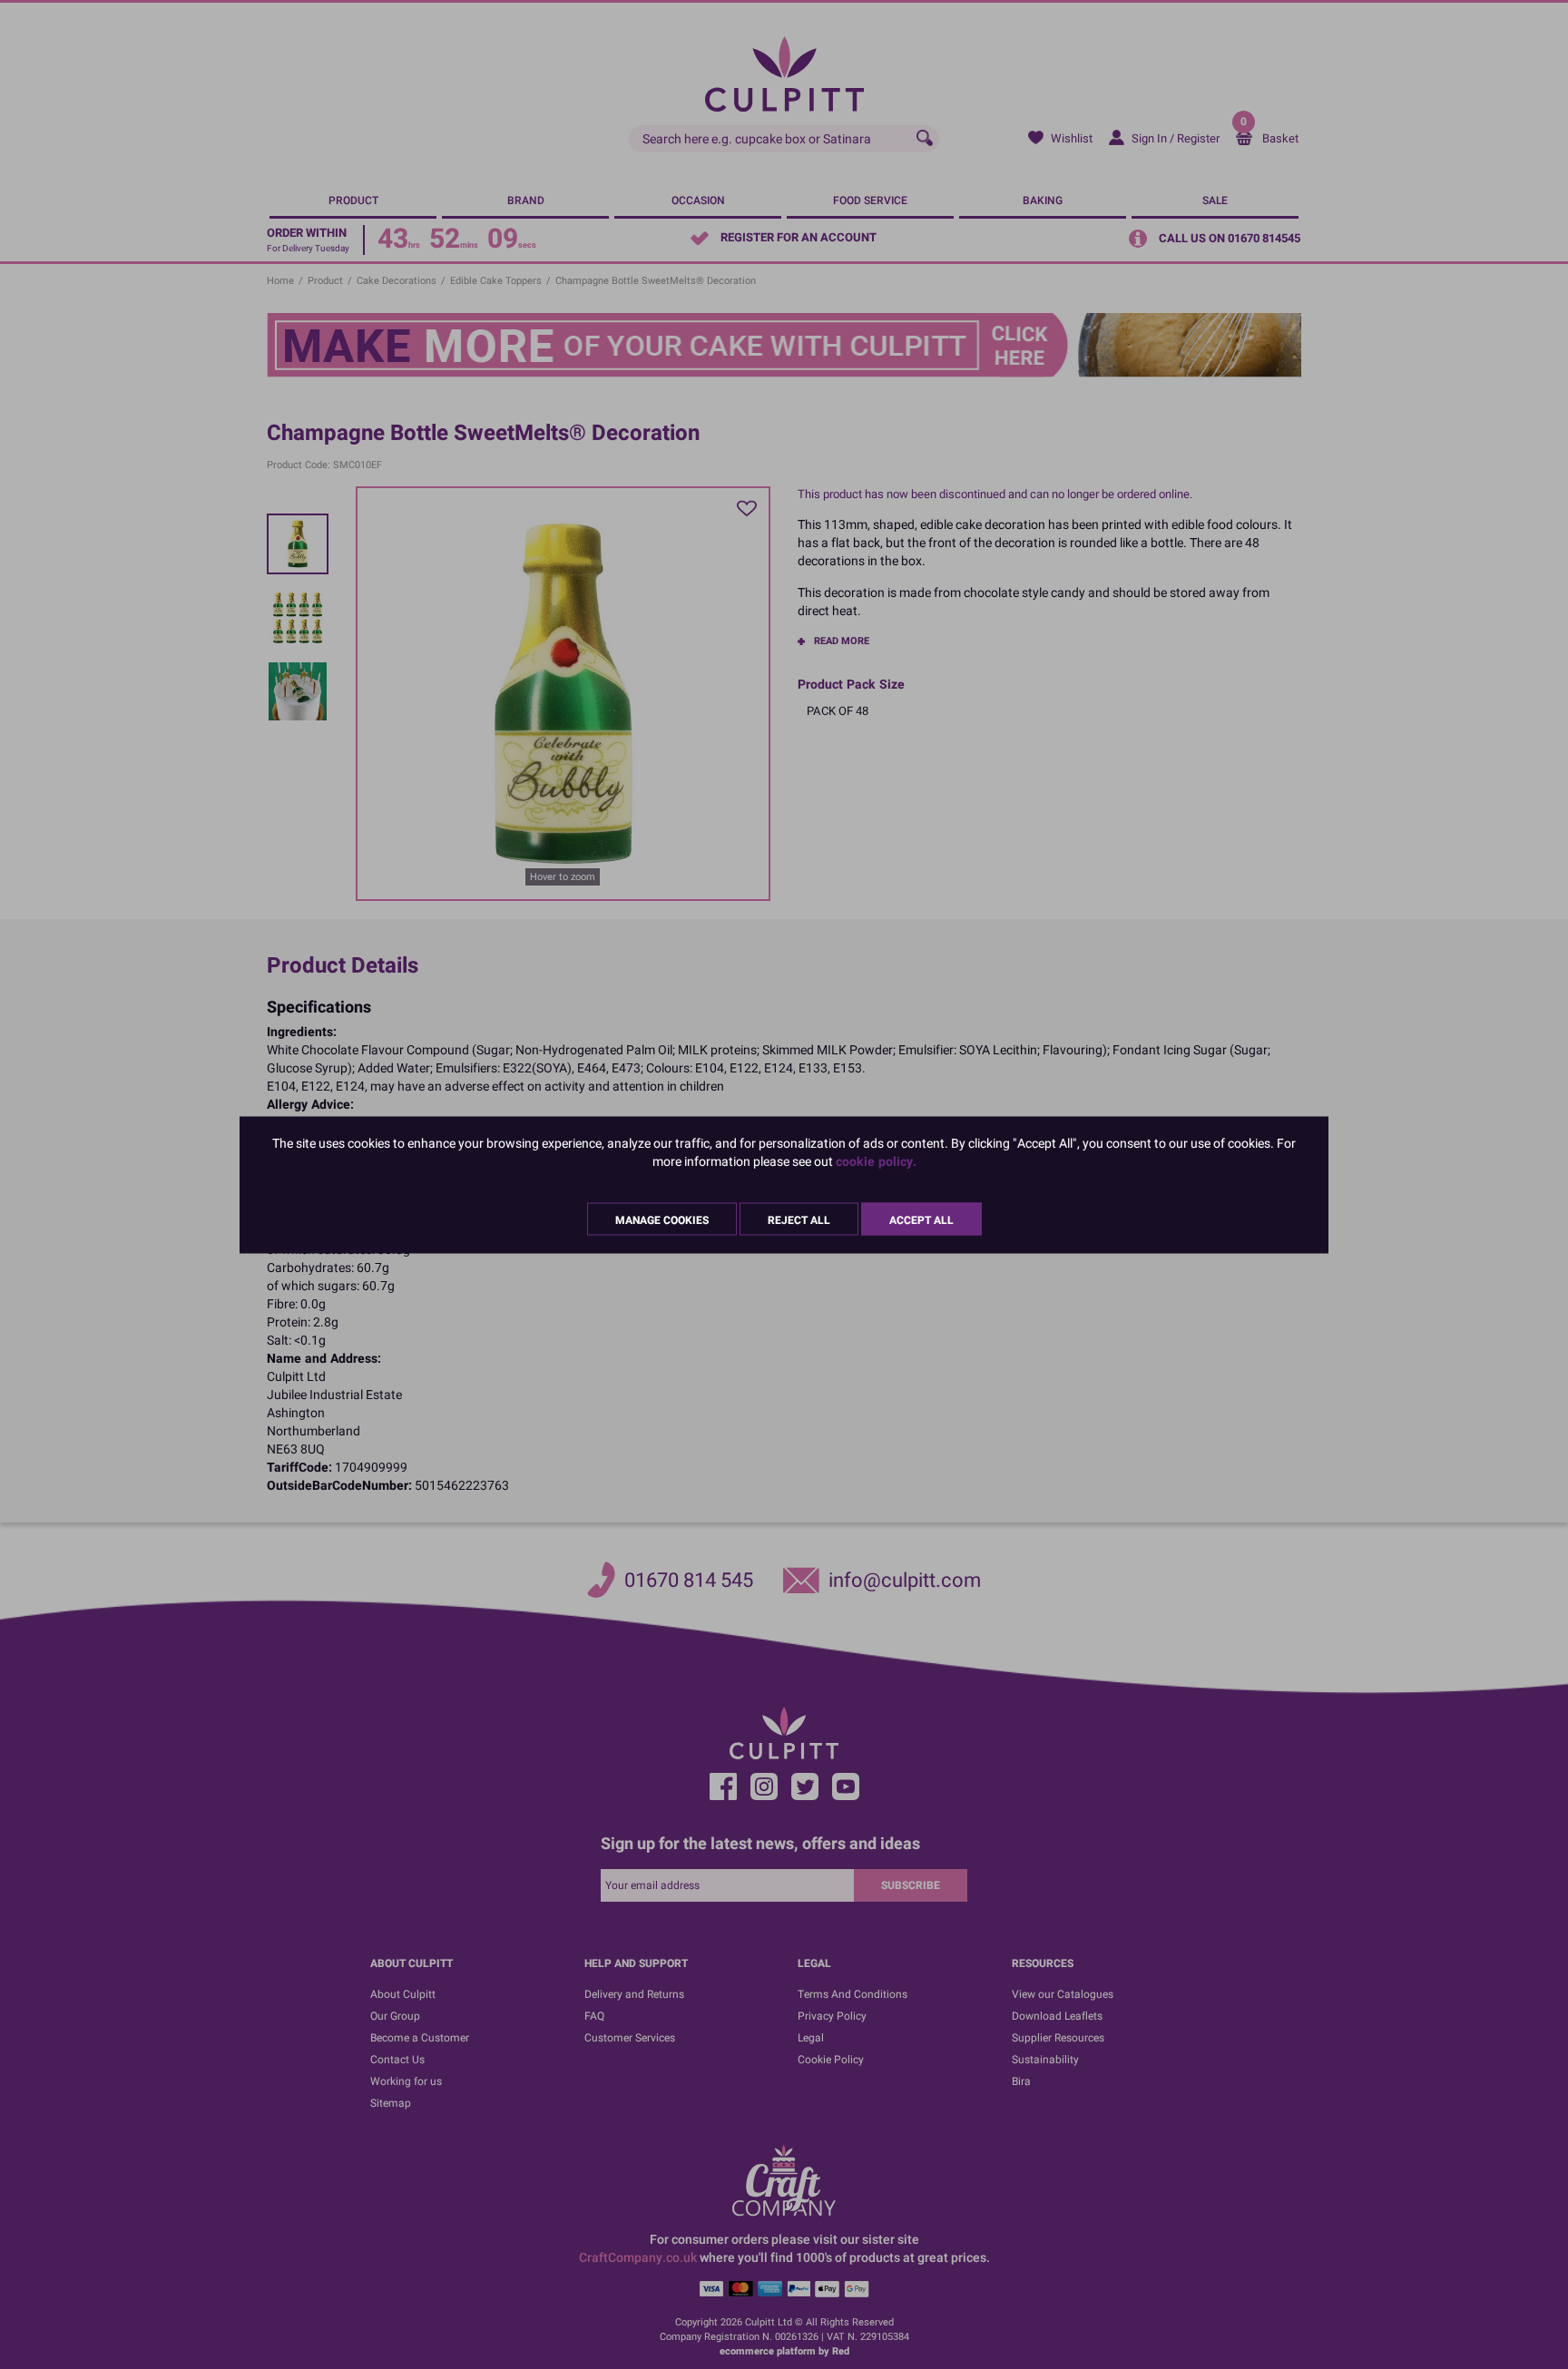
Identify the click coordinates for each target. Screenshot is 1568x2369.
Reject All (799, 1219)
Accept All (921, 1219)
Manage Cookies (662, 1219)
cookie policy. (876, 1161)
